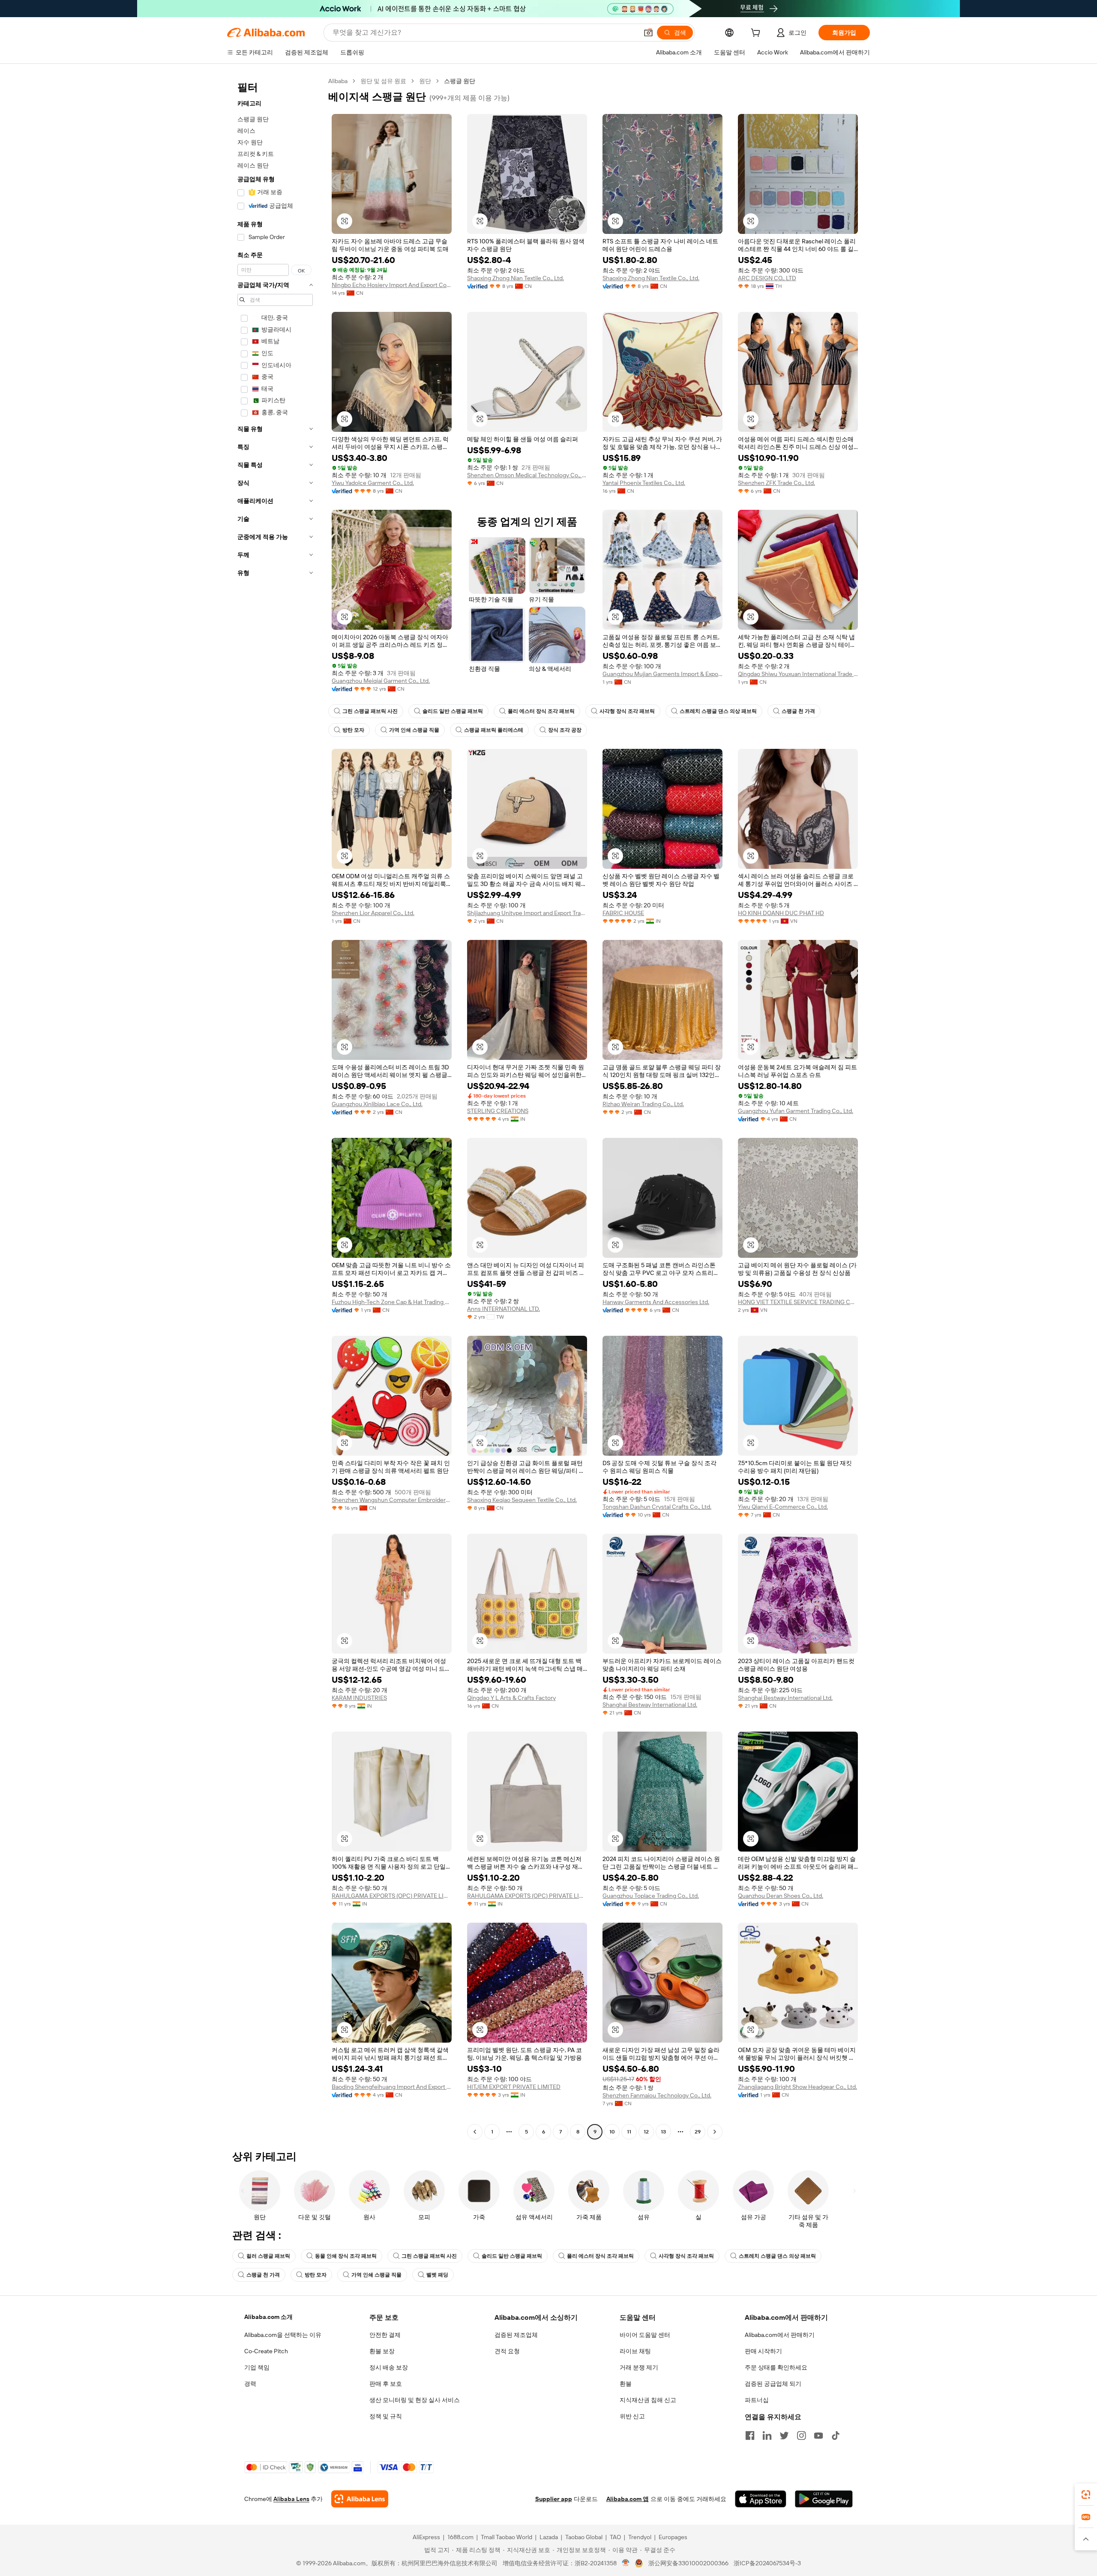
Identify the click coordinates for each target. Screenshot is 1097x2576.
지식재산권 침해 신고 (648, 2400)
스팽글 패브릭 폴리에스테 (494, 730)
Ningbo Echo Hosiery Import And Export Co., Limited (392, 285)
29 (698, 2132)
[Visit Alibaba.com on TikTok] (836, 2435)
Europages (673, 2537)
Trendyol (640, 2537)
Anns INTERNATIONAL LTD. (504, 1309)
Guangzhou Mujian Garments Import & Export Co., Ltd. (662, 674)
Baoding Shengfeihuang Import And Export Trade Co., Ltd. (392, 2087)
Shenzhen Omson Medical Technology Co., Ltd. (527, 475)
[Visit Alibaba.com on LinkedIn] (767, 2435)
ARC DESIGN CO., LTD (767, 278)
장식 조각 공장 (565, 730)
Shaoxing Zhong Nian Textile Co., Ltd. (516, 278)
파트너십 (757, 2400)
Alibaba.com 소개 (268, 2317)
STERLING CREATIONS (498, 1111)
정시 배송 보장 (389, 2367)
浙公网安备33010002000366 (688, 2563)
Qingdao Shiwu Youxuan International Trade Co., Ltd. (798, 674)
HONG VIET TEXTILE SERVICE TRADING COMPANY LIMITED (798, 1302)
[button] (648, 33)
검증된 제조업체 (516, 2335)
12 (646, 2132)
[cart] (757, 34)
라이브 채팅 (635, 2351)
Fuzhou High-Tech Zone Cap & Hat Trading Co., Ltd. (392, 1302)
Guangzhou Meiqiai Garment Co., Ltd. (381, 681)
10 (612, 2132)
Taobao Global (584, 2537)
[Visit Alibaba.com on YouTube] (818, 2435)
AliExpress (426, 2537)
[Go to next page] (715, 2132)
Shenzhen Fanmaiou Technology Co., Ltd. (657, 2095)
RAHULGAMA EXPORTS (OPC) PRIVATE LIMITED (392, 1896)
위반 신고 (632, 2416)
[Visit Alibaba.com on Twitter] (784, 2435)
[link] (1086, 2495)
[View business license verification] (626, 2563)
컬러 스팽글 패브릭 (268, 2256)
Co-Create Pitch (266, 2351)
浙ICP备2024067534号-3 (767, 2563)
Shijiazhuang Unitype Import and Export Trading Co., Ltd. (527, 913)
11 (629, 2132)
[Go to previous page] (475, 2132)
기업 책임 (257, 2367)
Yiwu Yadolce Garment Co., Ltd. (373, 483)
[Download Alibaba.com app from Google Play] (824, 2499)
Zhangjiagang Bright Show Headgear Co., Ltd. (797, 2087)
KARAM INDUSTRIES (359, 1698)
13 (663, 2132)
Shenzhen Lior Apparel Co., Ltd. (373, 913)
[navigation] (275, 1107)
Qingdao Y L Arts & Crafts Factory (511, 1698)
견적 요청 (507, 2351)
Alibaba (338, 81)
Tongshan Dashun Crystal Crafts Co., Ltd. (657, 1507)
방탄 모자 (353, 730)
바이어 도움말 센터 (645, 2335)
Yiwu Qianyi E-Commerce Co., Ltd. (783, 1507)
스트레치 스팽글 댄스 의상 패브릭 (718, 711)
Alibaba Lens (291, 2499)
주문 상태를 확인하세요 (776, 2367)
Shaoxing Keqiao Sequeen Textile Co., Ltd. (522, 1500)
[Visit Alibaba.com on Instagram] (801, 2435)
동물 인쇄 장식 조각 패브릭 (346, 2256)
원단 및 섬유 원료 (383, 81)
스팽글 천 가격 (798, 711)
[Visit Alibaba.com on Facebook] (750, 2435)
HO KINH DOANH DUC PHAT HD (781, 913)
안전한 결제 (385, 2335)
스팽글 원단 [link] (460, 81)
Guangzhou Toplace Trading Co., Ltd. (651, 1896)
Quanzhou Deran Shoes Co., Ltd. (781, 1896)
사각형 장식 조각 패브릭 (627, 711)
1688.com (460, 2537)
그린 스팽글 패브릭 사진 (370, 711)
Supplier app (554, 2499)
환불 (626, 2384)
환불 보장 (382, 2351)
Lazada (549, 2537)
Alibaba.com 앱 (628, 2499)
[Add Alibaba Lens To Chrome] (360, 2499)
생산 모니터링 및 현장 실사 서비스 (415, 2400)
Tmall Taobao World (507, 2537)
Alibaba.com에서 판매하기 (780, 2335)
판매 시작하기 (763, 2351)
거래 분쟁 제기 (639, 2367)
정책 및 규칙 (386, 2416)
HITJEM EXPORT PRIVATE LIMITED (514, 2087)
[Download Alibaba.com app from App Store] (761, 2499)
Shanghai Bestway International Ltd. (650, 1705)
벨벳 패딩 (437, 2275)
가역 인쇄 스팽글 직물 (414, 730)
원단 (425, 81)
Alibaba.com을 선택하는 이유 (283, 2335)
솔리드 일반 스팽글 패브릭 (453, 711)
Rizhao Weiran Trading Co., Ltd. (643, 1104)
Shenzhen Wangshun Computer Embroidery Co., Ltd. (392, 1500)
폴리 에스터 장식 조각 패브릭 (541, 711)
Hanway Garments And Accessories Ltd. (656, 1302)
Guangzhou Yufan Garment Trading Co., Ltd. (796, 1111)
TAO (615, 2537)
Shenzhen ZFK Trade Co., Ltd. (776, 483)
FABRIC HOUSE (623, 913)
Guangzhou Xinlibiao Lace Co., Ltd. (377, 1104)
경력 (250, 2384)
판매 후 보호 (386, 2384)
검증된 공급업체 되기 (773, 2384)
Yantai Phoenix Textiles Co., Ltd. (644, 483)
